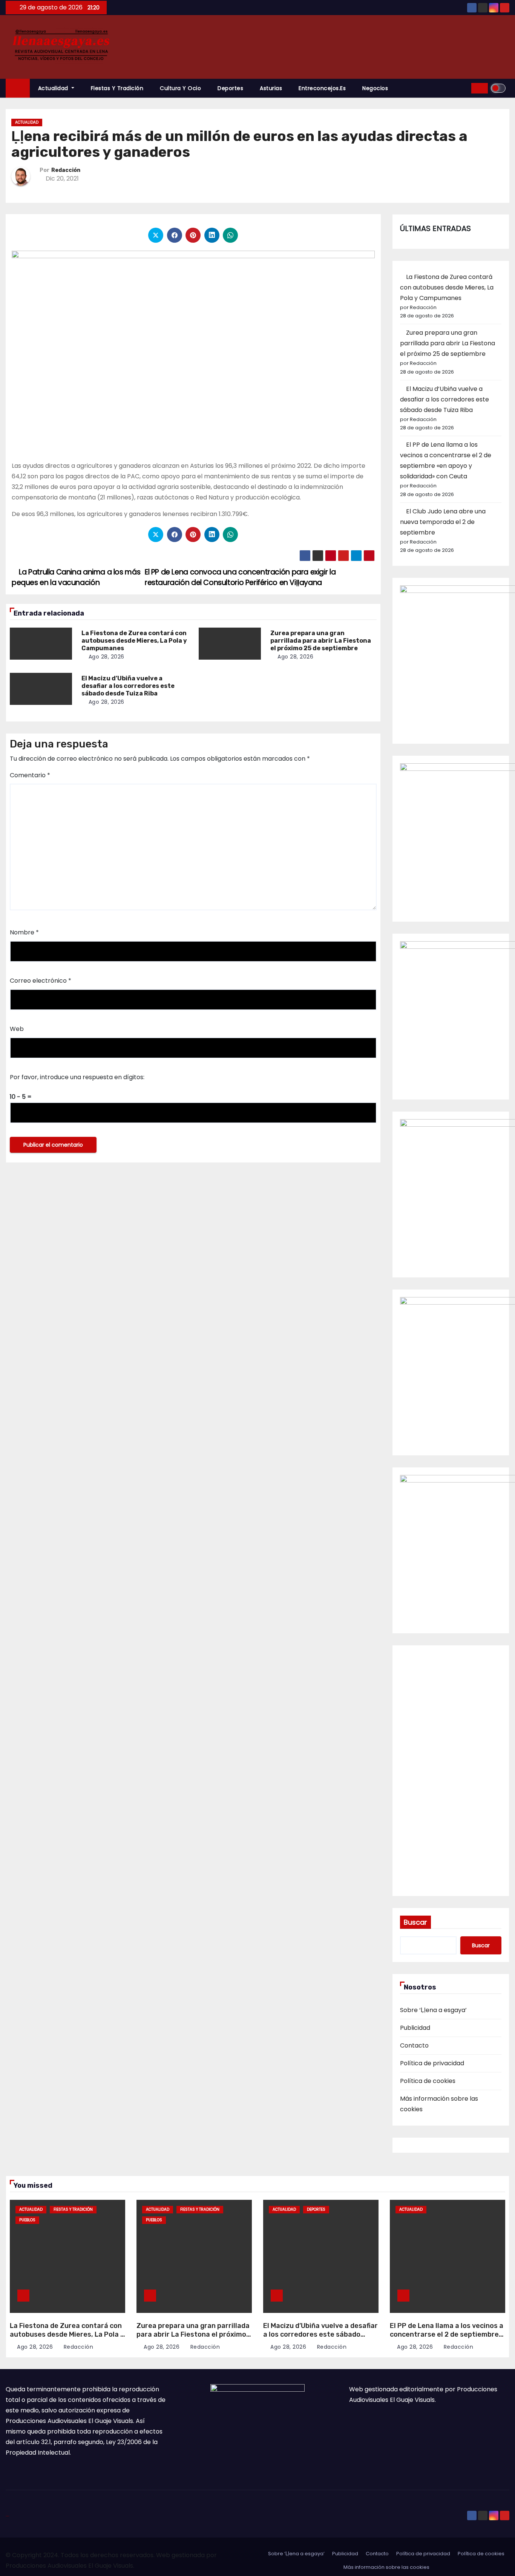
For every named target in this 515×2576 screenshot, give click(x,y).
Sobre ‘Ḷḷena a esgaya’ (433, 2010)
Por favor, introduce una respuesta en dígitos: (77, 1077)
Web (17, 1029)
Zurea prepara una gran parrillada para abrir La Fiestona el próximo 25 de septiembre (321, 641)
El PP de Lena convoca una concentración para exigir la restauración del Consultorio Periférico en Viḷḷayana (240, 577)
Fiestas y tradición (117, 88)
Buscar (415, 1922)
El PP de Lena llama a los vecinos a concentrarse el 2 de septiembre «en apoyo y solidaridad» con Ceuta (447, 2339)
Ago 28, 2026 (107, 657)
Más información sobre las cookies (386, 2567)
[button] (463, 88)
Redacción (66, 170)
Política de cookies (428, 2081)
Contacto (414, 2045)
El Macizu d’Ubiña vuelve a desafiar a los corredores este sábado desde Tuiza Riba (128, 686)
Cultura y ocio (180, 88)
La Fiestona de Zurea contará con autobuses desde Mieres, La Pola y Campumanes (134, 641)
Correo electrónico (41, 981)
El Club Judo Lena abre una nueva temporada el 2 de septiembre (443, 522)
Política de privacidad (432, 2063)
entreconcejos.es (322, 88)
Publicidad (415, 2028)
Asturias (271, 88)
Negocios (375, 88)
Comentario (30, 775)
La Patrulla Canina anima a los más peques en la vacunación (76, 577)
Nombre (24, 932)
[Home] (18, 88)
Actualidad (54, 88)
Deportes (230, 88)
